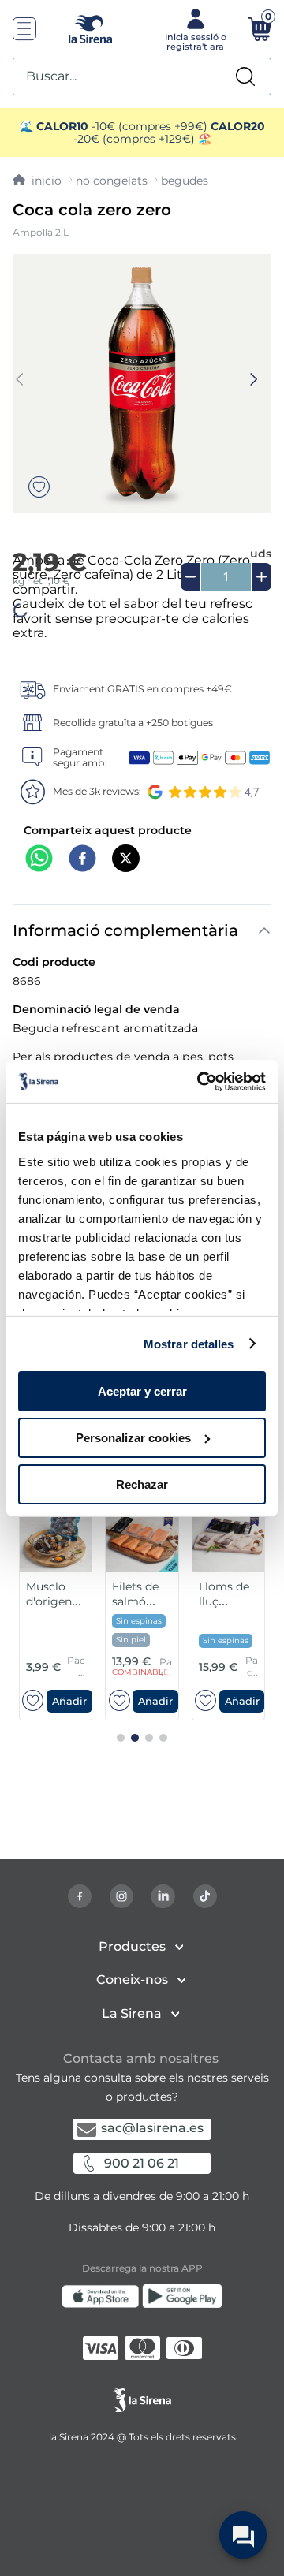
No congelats (112, 181)
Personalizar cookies (133, 1438)
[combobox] (142, 76)
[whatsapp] (39, 860)
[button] (69, 1700)
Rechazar (142, 1484)
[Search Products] (245, 76)
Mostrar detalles (189, 1343)
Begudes (185, 181)
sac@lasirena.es (152, 2128)
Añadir (69, 1700)
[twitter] (126, 860)
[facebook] (82, 860)
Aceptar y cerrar (142, 1391)
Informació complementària (125, 930)
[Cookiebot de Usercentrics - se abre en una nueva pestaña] (200, 1081)
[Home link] (37, 181)
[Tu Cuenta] (194, 28)
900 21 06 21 (142, 2163)
